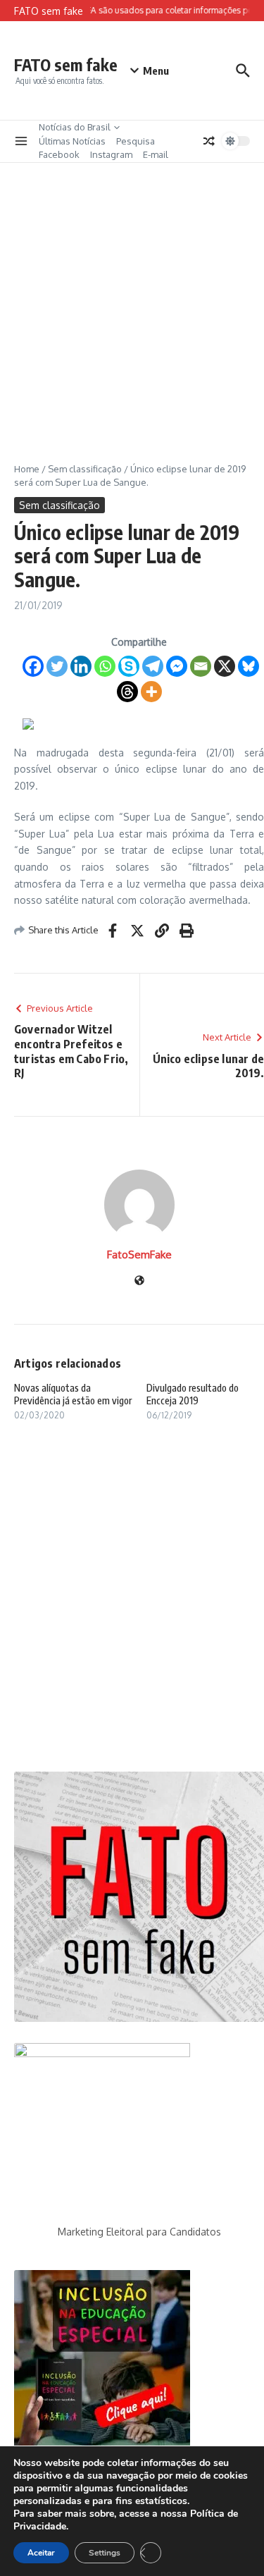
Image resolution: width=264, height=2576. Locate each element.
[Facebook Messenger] (177, 666)
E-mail (156, 154)
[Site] (139, 1281)
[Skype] (129, 666)
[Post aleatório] (209, 141)
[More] (151, 692)
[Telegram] (153, 666)
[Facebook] (33, 666)
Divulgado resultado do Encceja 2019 (193, 1394)
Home (27, 469)
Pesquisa (136, 141)
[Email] (201, 666)
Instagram (111, 154)
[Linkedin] (81, 666)
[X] (225, 666)
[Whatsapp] (105, 666)
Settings (105, 2553)
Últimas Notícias (72, 141)
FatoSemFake (139, 1255)
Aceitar (41, 2553)
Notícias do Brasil (75, 127)
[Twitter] (57, 666)
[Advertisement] (132, 302)
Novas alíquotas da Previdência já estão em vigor (73, 1394)
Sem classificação (85, 469)
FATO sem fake (66, 65)
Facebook (59, 154)
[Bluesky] (249, 666)
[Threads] (127, 692)
